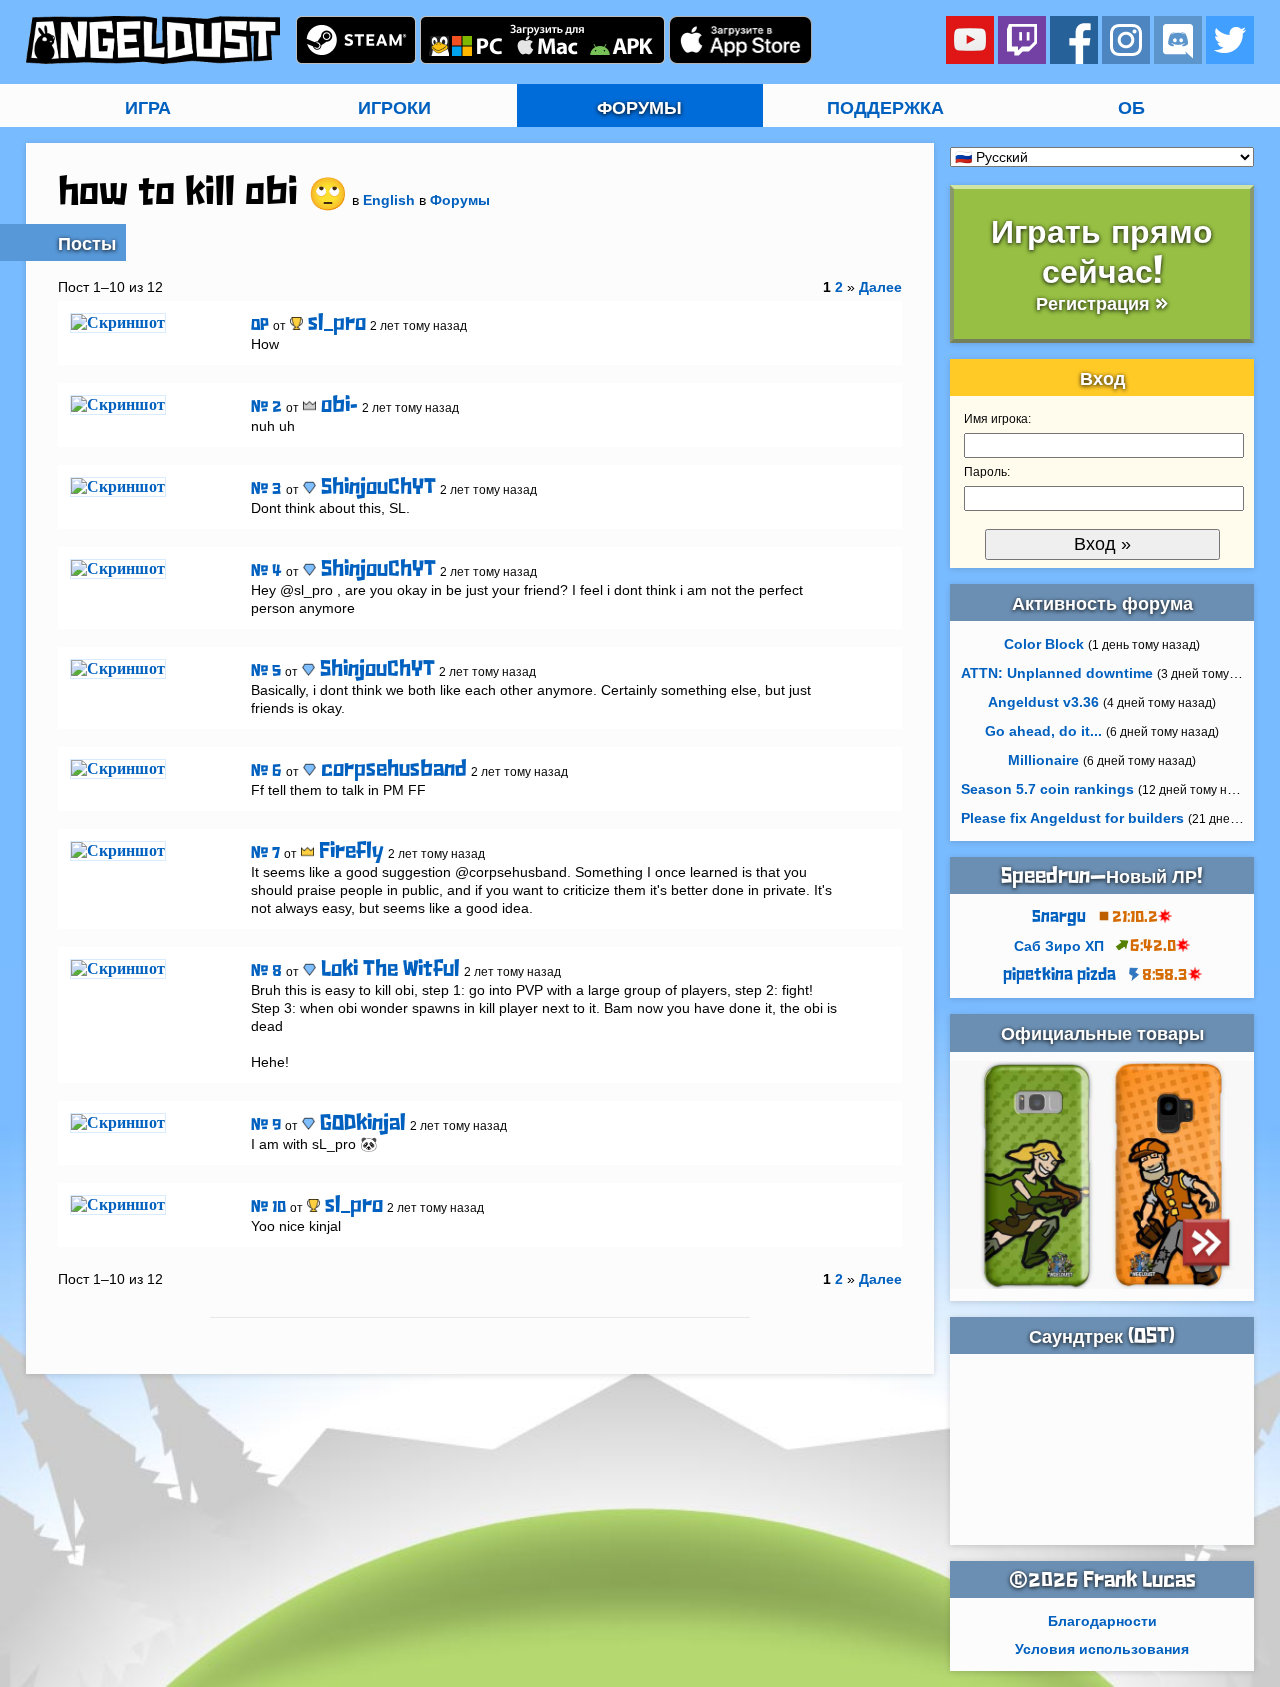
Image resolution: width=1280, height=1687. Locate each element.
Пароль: (987, 472)
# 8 (266, 971)
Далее (880, 287)
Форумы (460, 200)
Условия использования (1102, 1649)
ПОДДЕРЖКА (885, 108)
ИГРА (148, 108)
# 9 (266, 1125)
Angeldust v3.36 (1043, 702)
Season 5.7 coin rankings (1047, 789)
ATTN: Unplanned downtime (1057, 673)
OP (260, 325)
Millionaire (1043, 760)
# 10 (268, 1207)
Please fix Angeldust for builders (1072, 818)
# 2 (266, 407)
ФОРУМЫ (639, 108)
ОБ (1131, 108)
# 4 (266, 571)
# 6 (266, 771)
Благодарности (1102, 1621)
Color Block (1044, 644)
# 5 (266, 671)
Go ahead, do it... (1043, 731)
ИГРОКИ (394, 108)
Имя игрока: (997, 419)
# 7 (265, 853)
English (389, 200)
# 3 (266, 489)
